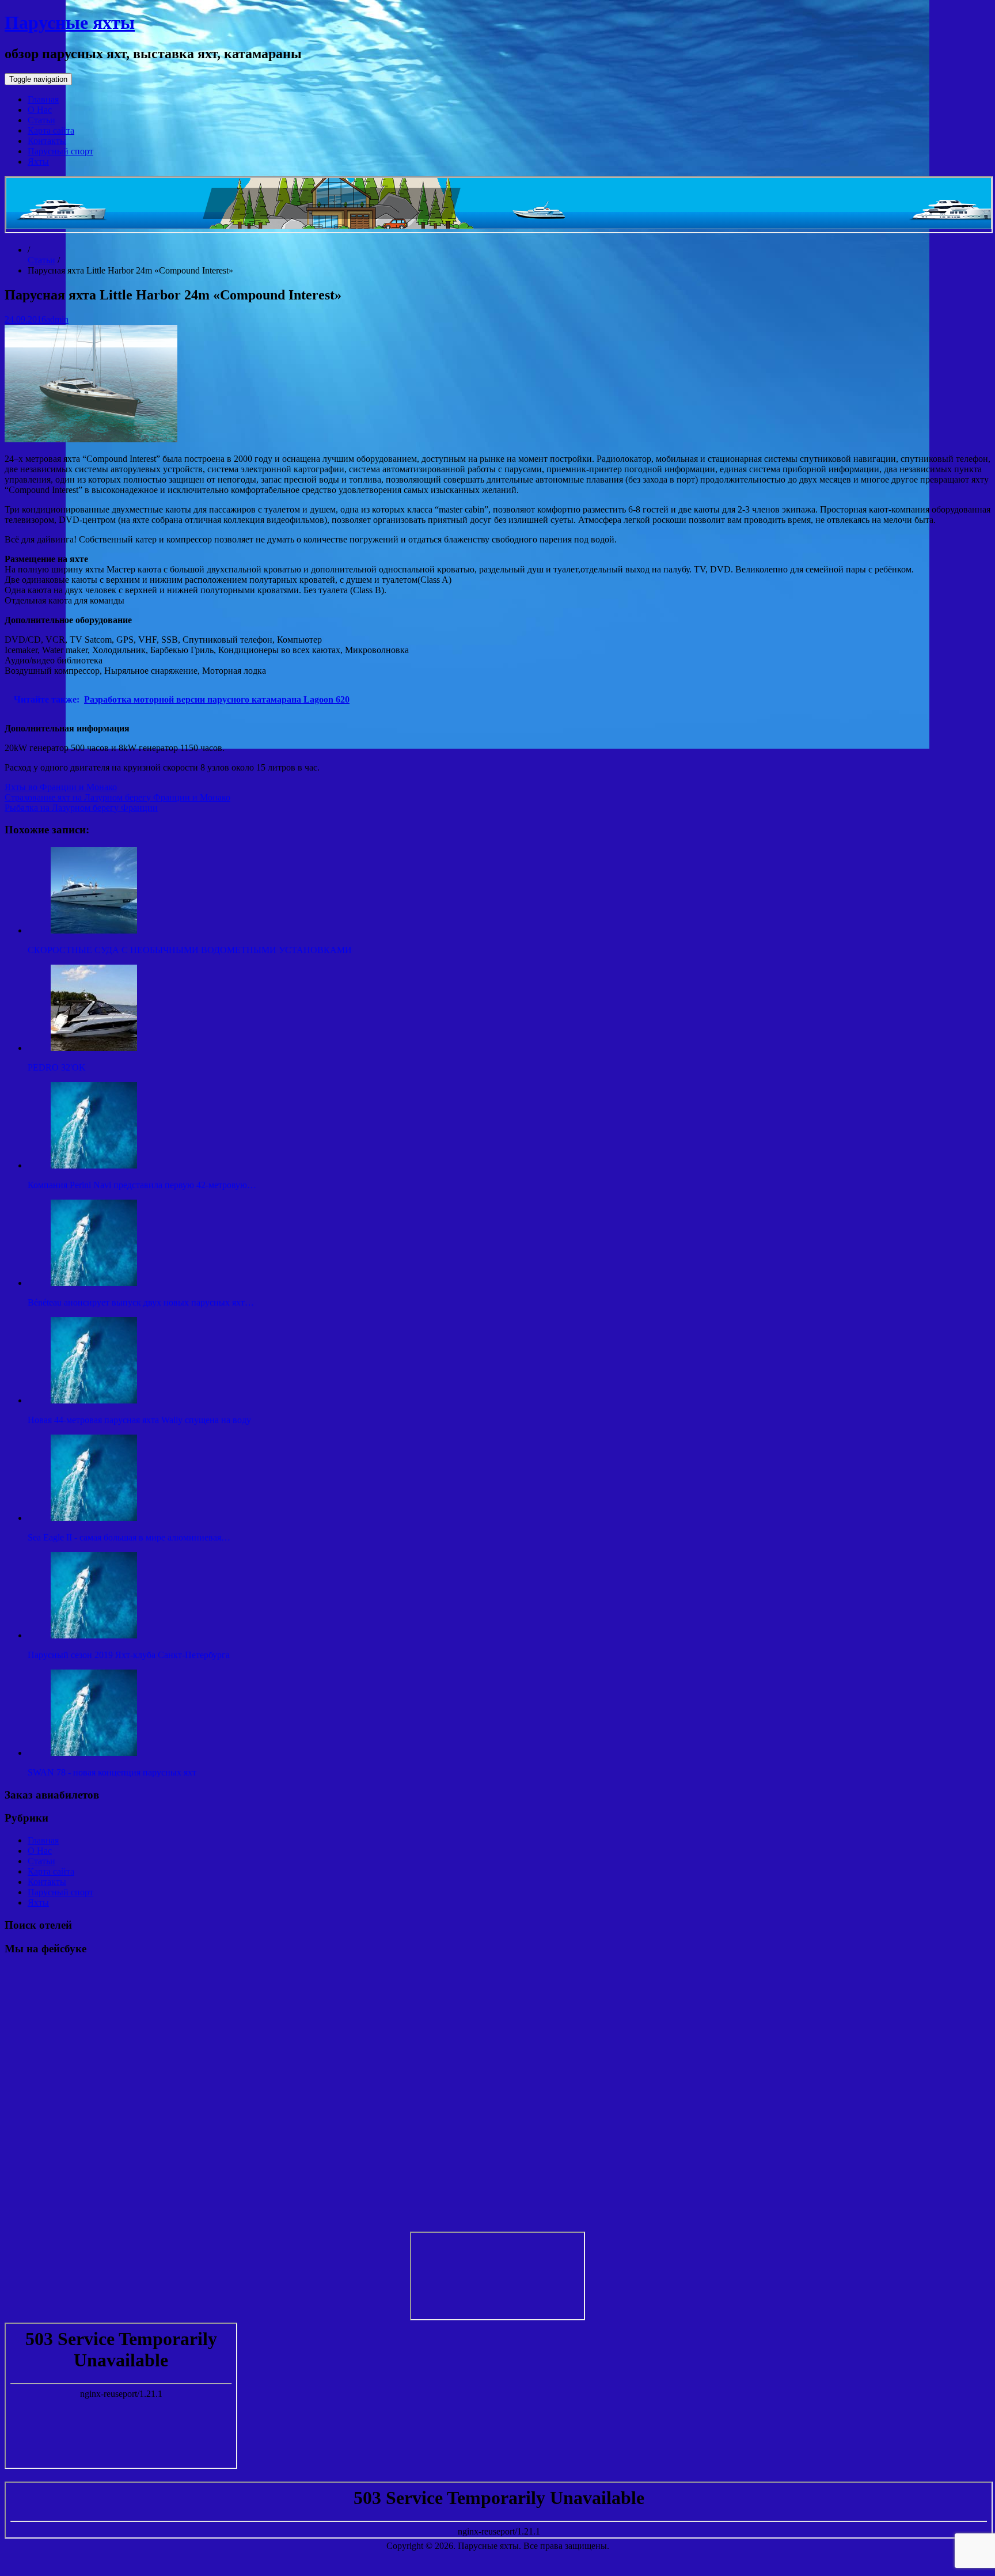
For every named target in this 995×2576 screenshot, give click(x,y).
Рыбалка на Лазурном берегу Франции (81, 808)
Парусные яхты (70, 22)
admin (57, 319)
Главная (43, 99)
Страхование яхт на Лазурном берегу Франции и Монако (117, 797)
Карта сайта (51, 130)
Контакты (47, 141)
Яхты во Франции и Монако (61, 787)
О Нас (40, 110)
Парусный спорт (60, 151)
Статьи (41, 120)
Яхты (38, 162)
